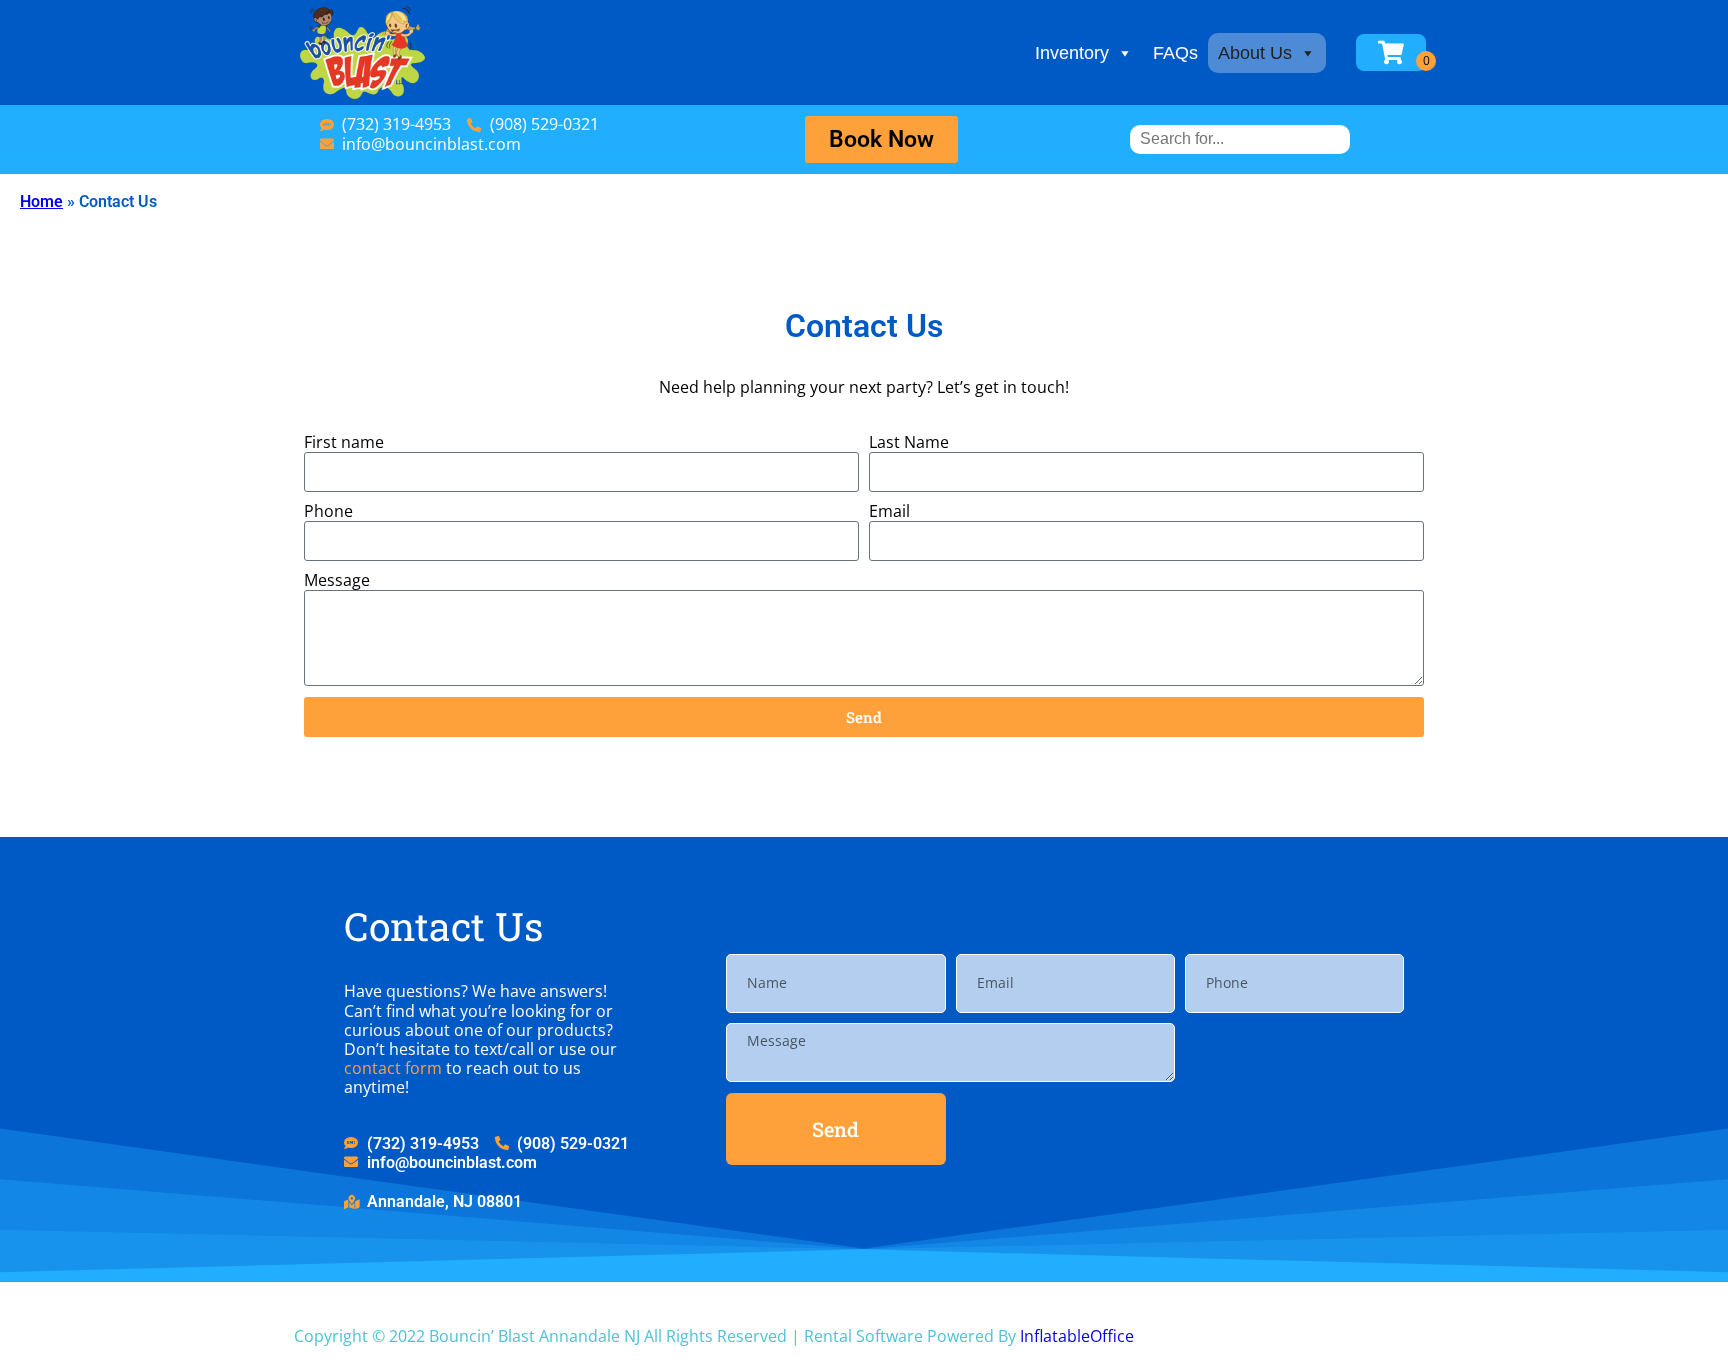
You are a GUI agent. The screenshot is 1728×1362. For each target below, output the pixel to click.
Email (889, 511)
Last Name (909, 442)
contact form (393, 1068)
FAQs (1175, 53)
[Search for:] (1240, 138)
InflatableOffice (1077, 1336)
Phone (328, 511)
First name (344, 442)
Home (41, 201)
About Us (1255, 53)
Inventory (1072, 53)
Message (337, 580)
